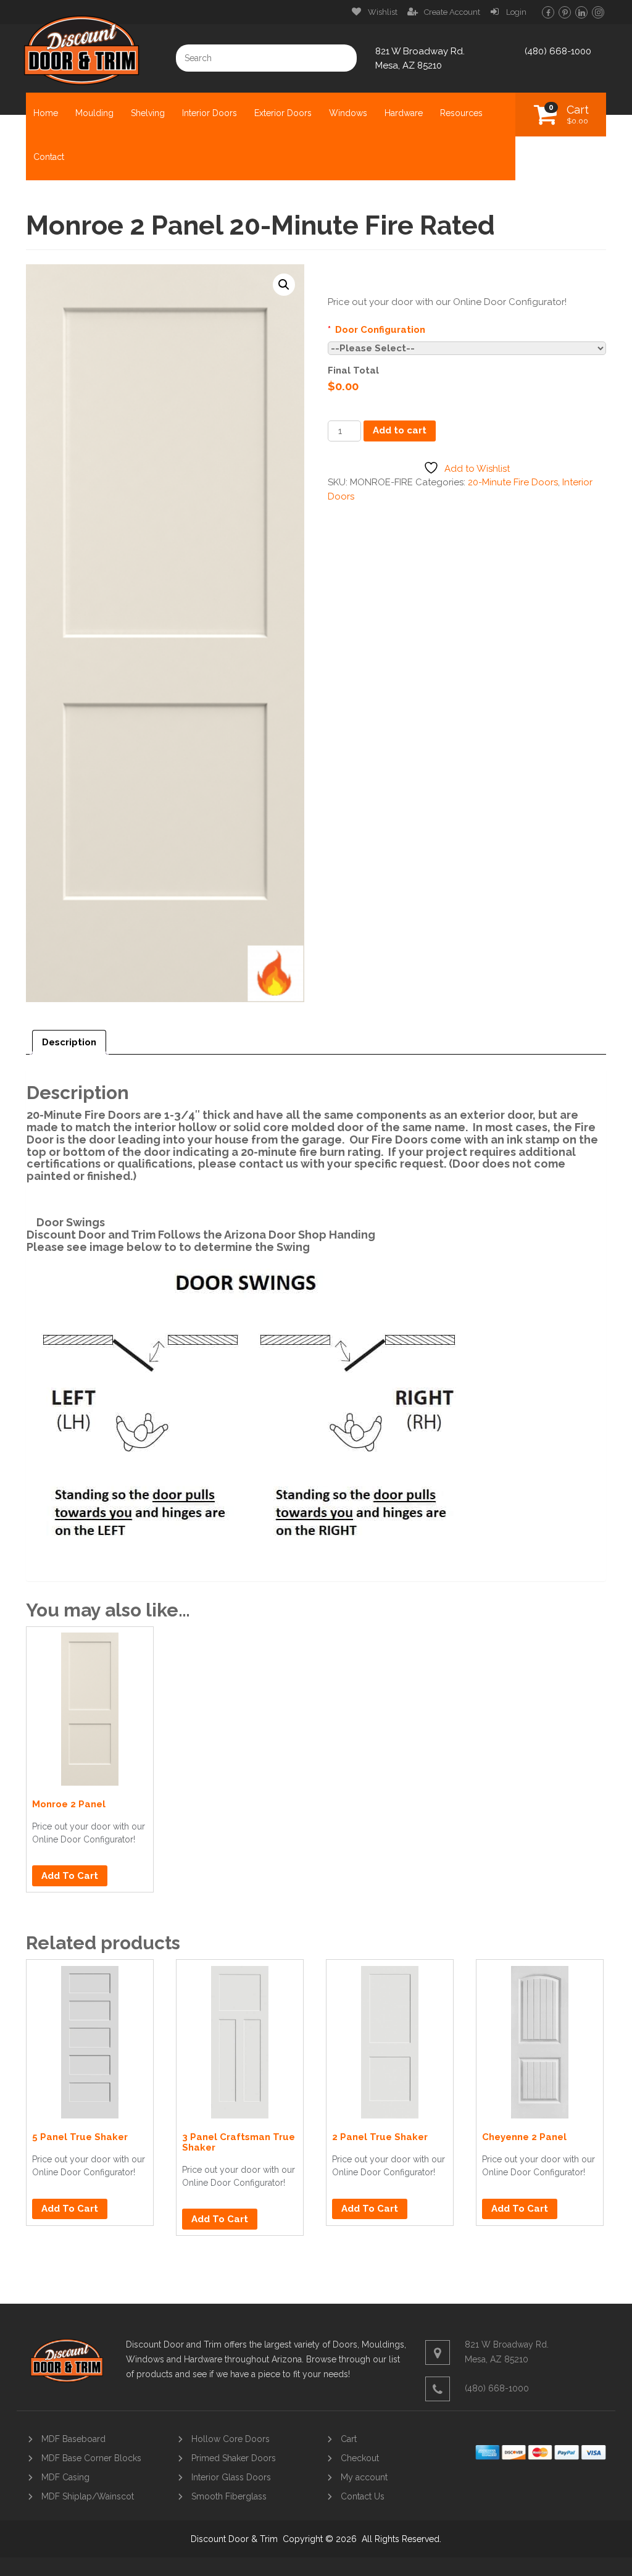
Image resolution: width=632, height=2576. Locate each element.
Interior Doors (210, 113)
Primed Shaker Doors (234, 2458)
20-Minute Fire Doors (513, 482)
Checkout (360, 2458)
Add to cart (400, 430)
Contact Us (363, 2496)
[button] (284, 285)
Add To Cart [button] (70, 1876)
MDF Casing (65, 2477)
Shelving (148, 113)
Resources (461, 113)
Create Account (452, 12)
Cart (578, 114)
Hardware (404, 113)
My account (364, 2477)
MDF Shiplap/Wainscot (88, 2496)
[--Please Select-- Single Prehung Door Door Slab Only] (467, 348)
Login (516, 12)
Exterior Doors (283, 113)
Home (46, 113)
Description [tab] (69, 1042)
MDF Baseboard (73, 2439)
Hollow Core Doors (231, 2439)
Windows (348, 113)
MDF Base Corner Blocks (91, 2458)
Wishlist (383, 12)
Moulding (94, 113)
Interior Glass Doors (231, 2477)
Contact (49, 157)
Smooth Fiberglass (229, 2496)
